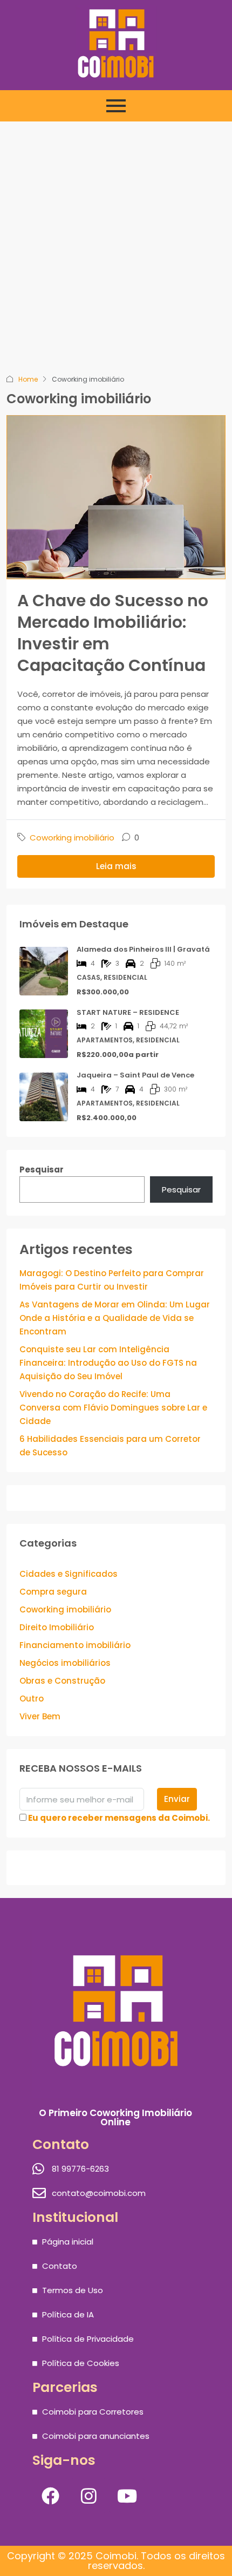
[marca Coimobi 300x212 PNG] (116, 43)
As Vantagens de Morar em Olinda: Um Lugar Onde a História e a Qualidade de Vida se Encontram (115, 1318)
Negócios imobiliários (65, 1663)
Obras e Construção (62, 1681)
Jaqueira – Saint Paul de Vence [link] (135, 1075)
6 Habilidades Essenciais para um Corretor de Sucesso (110, 1446)
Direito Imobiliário (57, 1627)
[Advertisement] (116, 251)
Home (28, 379)
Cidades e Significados (69, 1574)
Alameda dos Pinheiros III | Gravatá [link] (143, 949)
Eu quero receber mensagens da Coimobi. (119, 1818)
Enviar (177, 1799)
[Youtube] (127, 2496)
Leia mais (116, 866)
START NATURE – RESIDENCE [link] (128, 1012)
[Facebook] (50, 2496)
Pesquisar (42, 1170)
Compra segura (53, 1592)
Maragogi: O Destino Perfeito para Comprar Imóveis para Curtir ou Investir (112, 1280)
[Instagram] (88, 2496)
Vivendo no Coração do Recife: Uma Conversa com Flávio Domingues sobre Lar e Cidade (113, 1408)
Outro (32, 1699)
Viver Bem (40, 1716)
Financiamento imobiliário (75, 1645)
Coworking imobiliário (72, 838)
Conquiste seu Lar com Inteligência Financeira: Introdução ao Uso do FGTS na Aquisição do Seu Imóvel (108, 1363)
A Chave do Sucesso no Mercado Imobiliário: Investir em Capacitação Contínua (113, 633)
